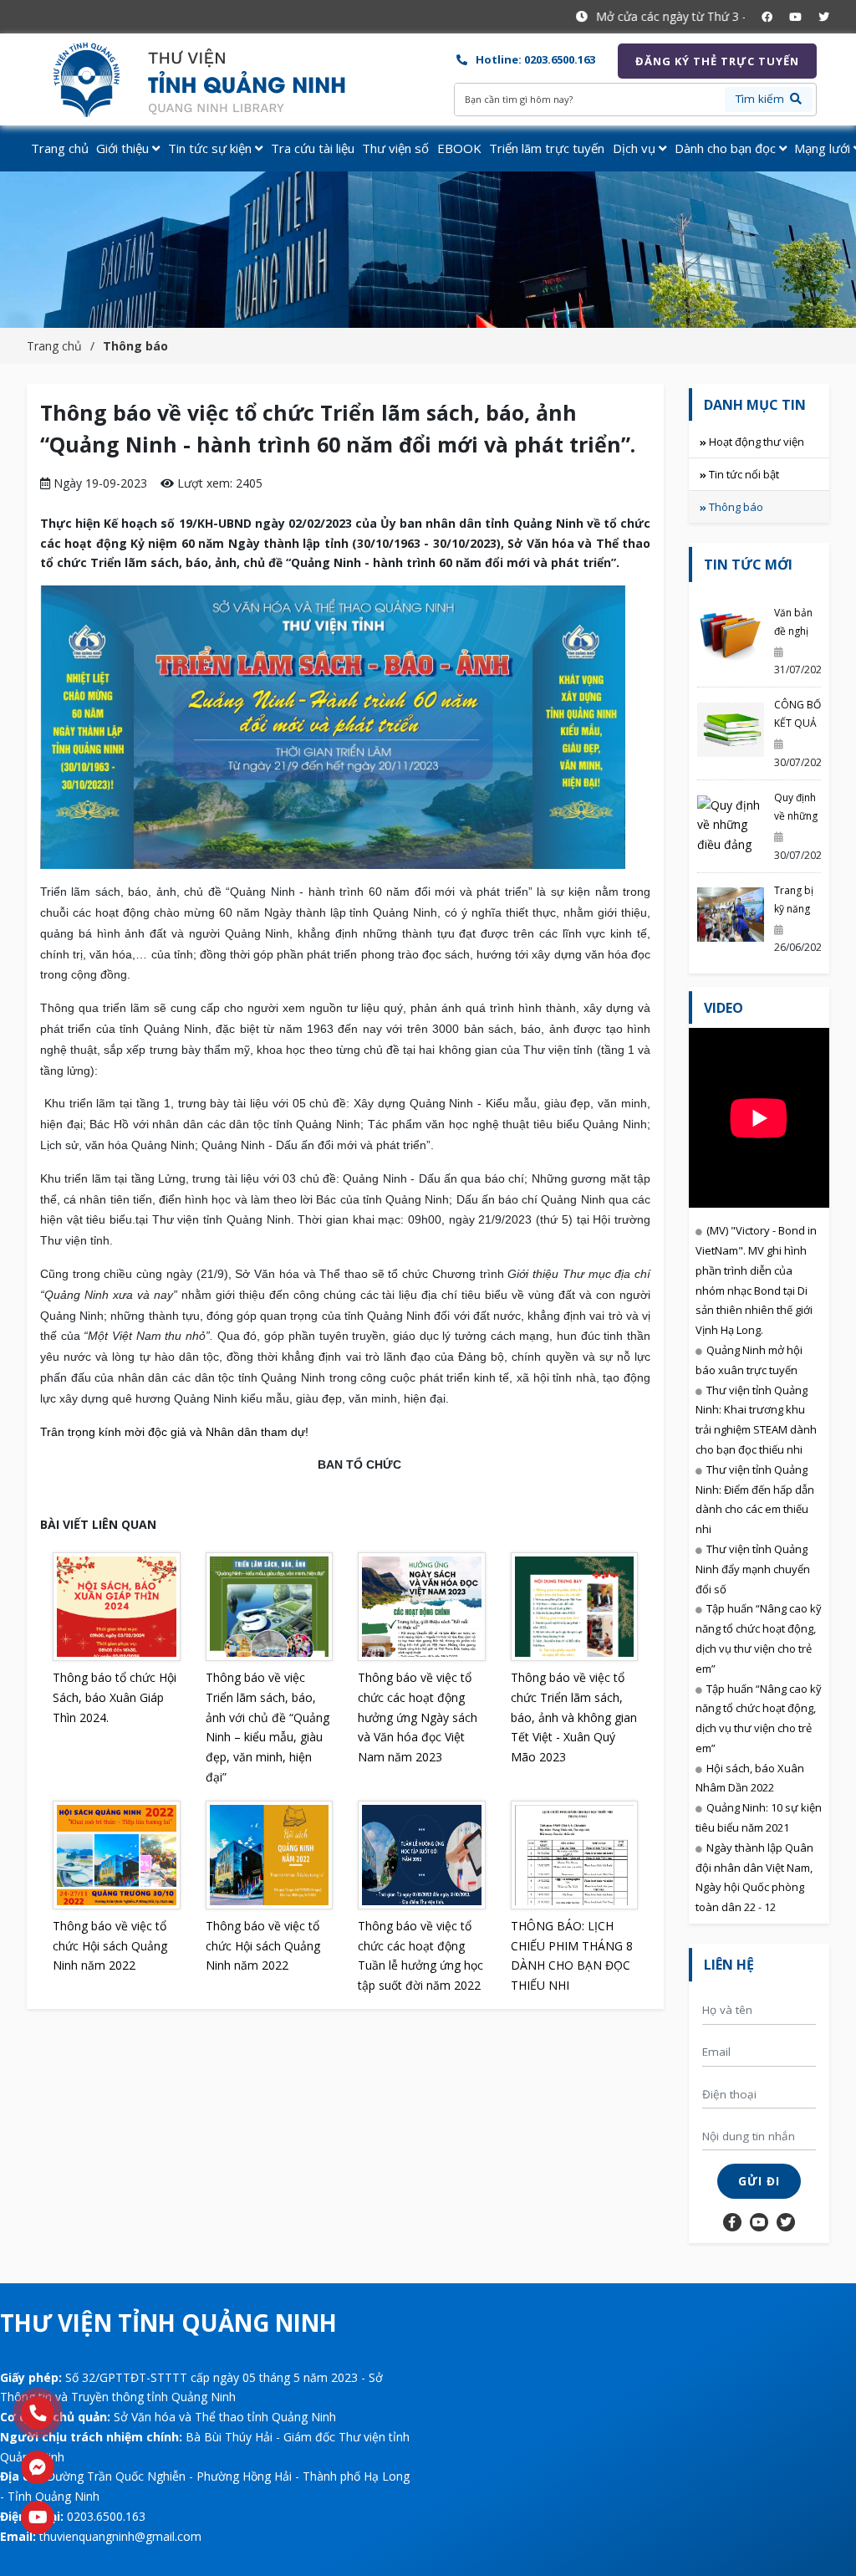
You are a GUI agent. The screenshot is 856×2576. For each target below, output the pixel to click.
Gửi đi (759, 2181)
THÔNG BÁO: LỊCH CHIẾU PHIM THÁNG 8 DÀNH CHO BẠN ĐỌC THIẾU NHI (572, 1955)
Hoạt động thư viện (757, 442)
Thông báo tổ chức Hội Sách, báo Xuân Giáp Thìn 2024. (115, 1697)
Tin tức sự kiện (211, 148)
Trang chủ (60, 148)
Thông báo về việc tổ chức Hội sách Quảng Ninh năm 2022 (110, 1946)
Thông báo (135, 346)
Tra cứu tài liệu (313, 148)
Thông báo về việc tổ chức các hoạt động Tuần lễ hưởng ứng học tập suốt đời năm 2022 (420, 1955)
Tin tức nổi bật (744, 474)
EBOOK (459, 148)
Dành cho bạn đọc (727, 148)
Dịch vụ (636, 148)
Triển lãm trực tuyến (547, 148)
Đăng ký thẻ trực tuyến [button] (717, 61)
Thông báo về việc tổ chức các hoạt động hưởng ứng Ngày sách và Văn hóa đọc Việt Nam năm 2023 (418, 1717)
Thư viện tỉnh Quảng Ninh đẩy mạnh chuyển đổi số (753, 1569)
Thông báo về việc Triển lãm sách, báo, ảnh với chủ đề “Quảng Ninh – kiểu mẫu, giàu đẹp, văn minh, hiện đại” (267, 1727)
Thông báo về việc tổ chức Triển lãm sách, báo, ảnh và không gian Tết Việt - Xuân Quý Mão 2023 (574, 1717)
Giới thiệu (124, 148)
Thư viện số (395, 148)
